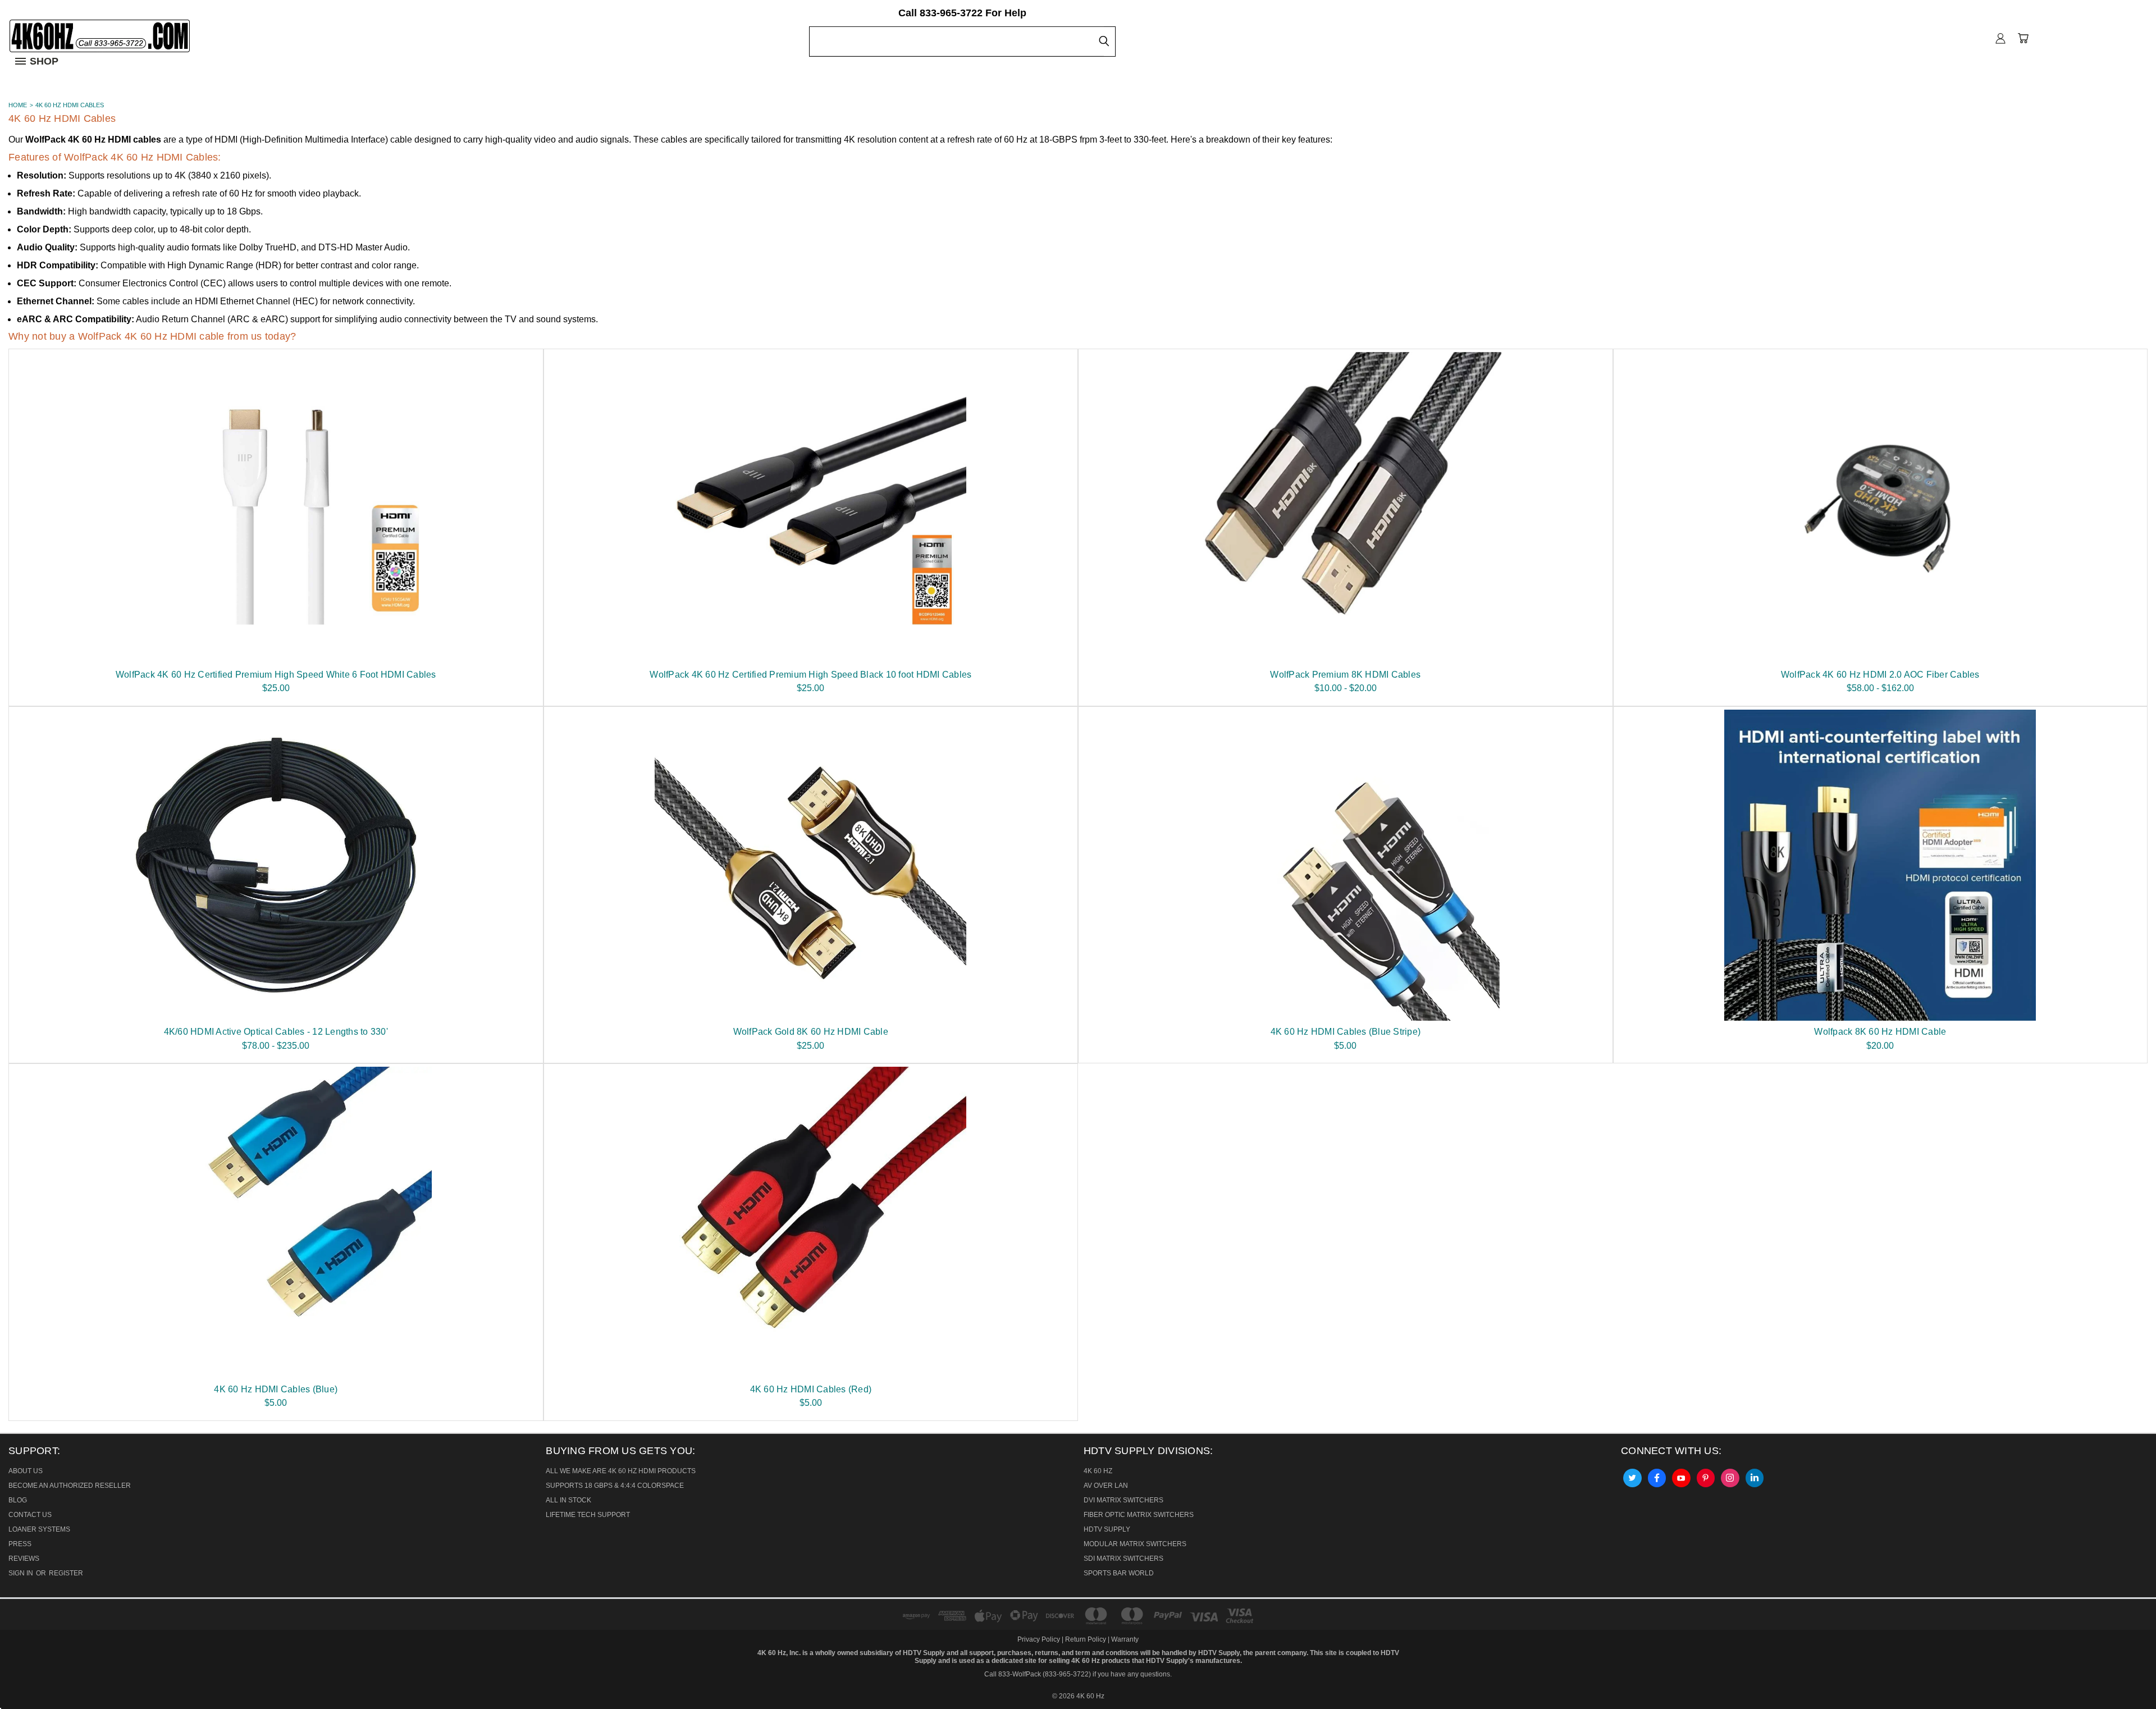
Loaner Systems (39, 1529)
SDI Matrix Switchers (1123, 1559)
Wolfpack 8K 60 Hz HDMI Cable (1880, 1032)
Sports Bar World (1119, 1573)
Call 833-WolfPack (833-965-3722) (1038, 1674)
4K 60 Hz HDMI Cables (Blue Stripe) (1346, 1032)
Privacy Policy (1040, 1639)
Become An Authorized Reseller (70, 1486)
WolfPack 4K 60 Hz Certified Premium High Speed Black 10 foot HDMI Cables (810, 675)
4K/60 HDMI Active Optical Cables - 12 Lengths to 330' (276, 1032)
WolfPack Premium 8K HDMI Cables (1345, 675)
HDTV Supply (1107, 1529)
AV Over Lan (1106, 1486)
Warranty (1125, 1639)
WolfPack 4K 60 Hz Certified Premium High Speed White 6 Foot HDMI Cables (276, 675)
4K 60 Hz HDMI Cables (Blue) (276, 1389)
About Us (26, 1471)
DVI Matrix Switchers (1123, 1500)
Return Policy (1086, 1639)
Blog (18, 1500)
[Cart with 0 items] (2023, 38)
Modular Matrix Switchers (1135, 1544)
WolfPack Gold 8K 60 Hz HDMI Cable (811, 1032)
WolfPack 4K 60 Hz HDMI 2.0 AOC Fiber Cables (1880, 675)
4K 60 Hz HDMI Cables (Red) (811, 1389)
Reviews (24, 1559)
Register (66, 1573)
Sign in (22, 1573)
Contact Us (30, 1515)
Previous (19, 1674)
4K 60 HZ (1098, 1471)
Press (20, 1544)
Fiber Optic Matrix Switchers (1139, 1515)
